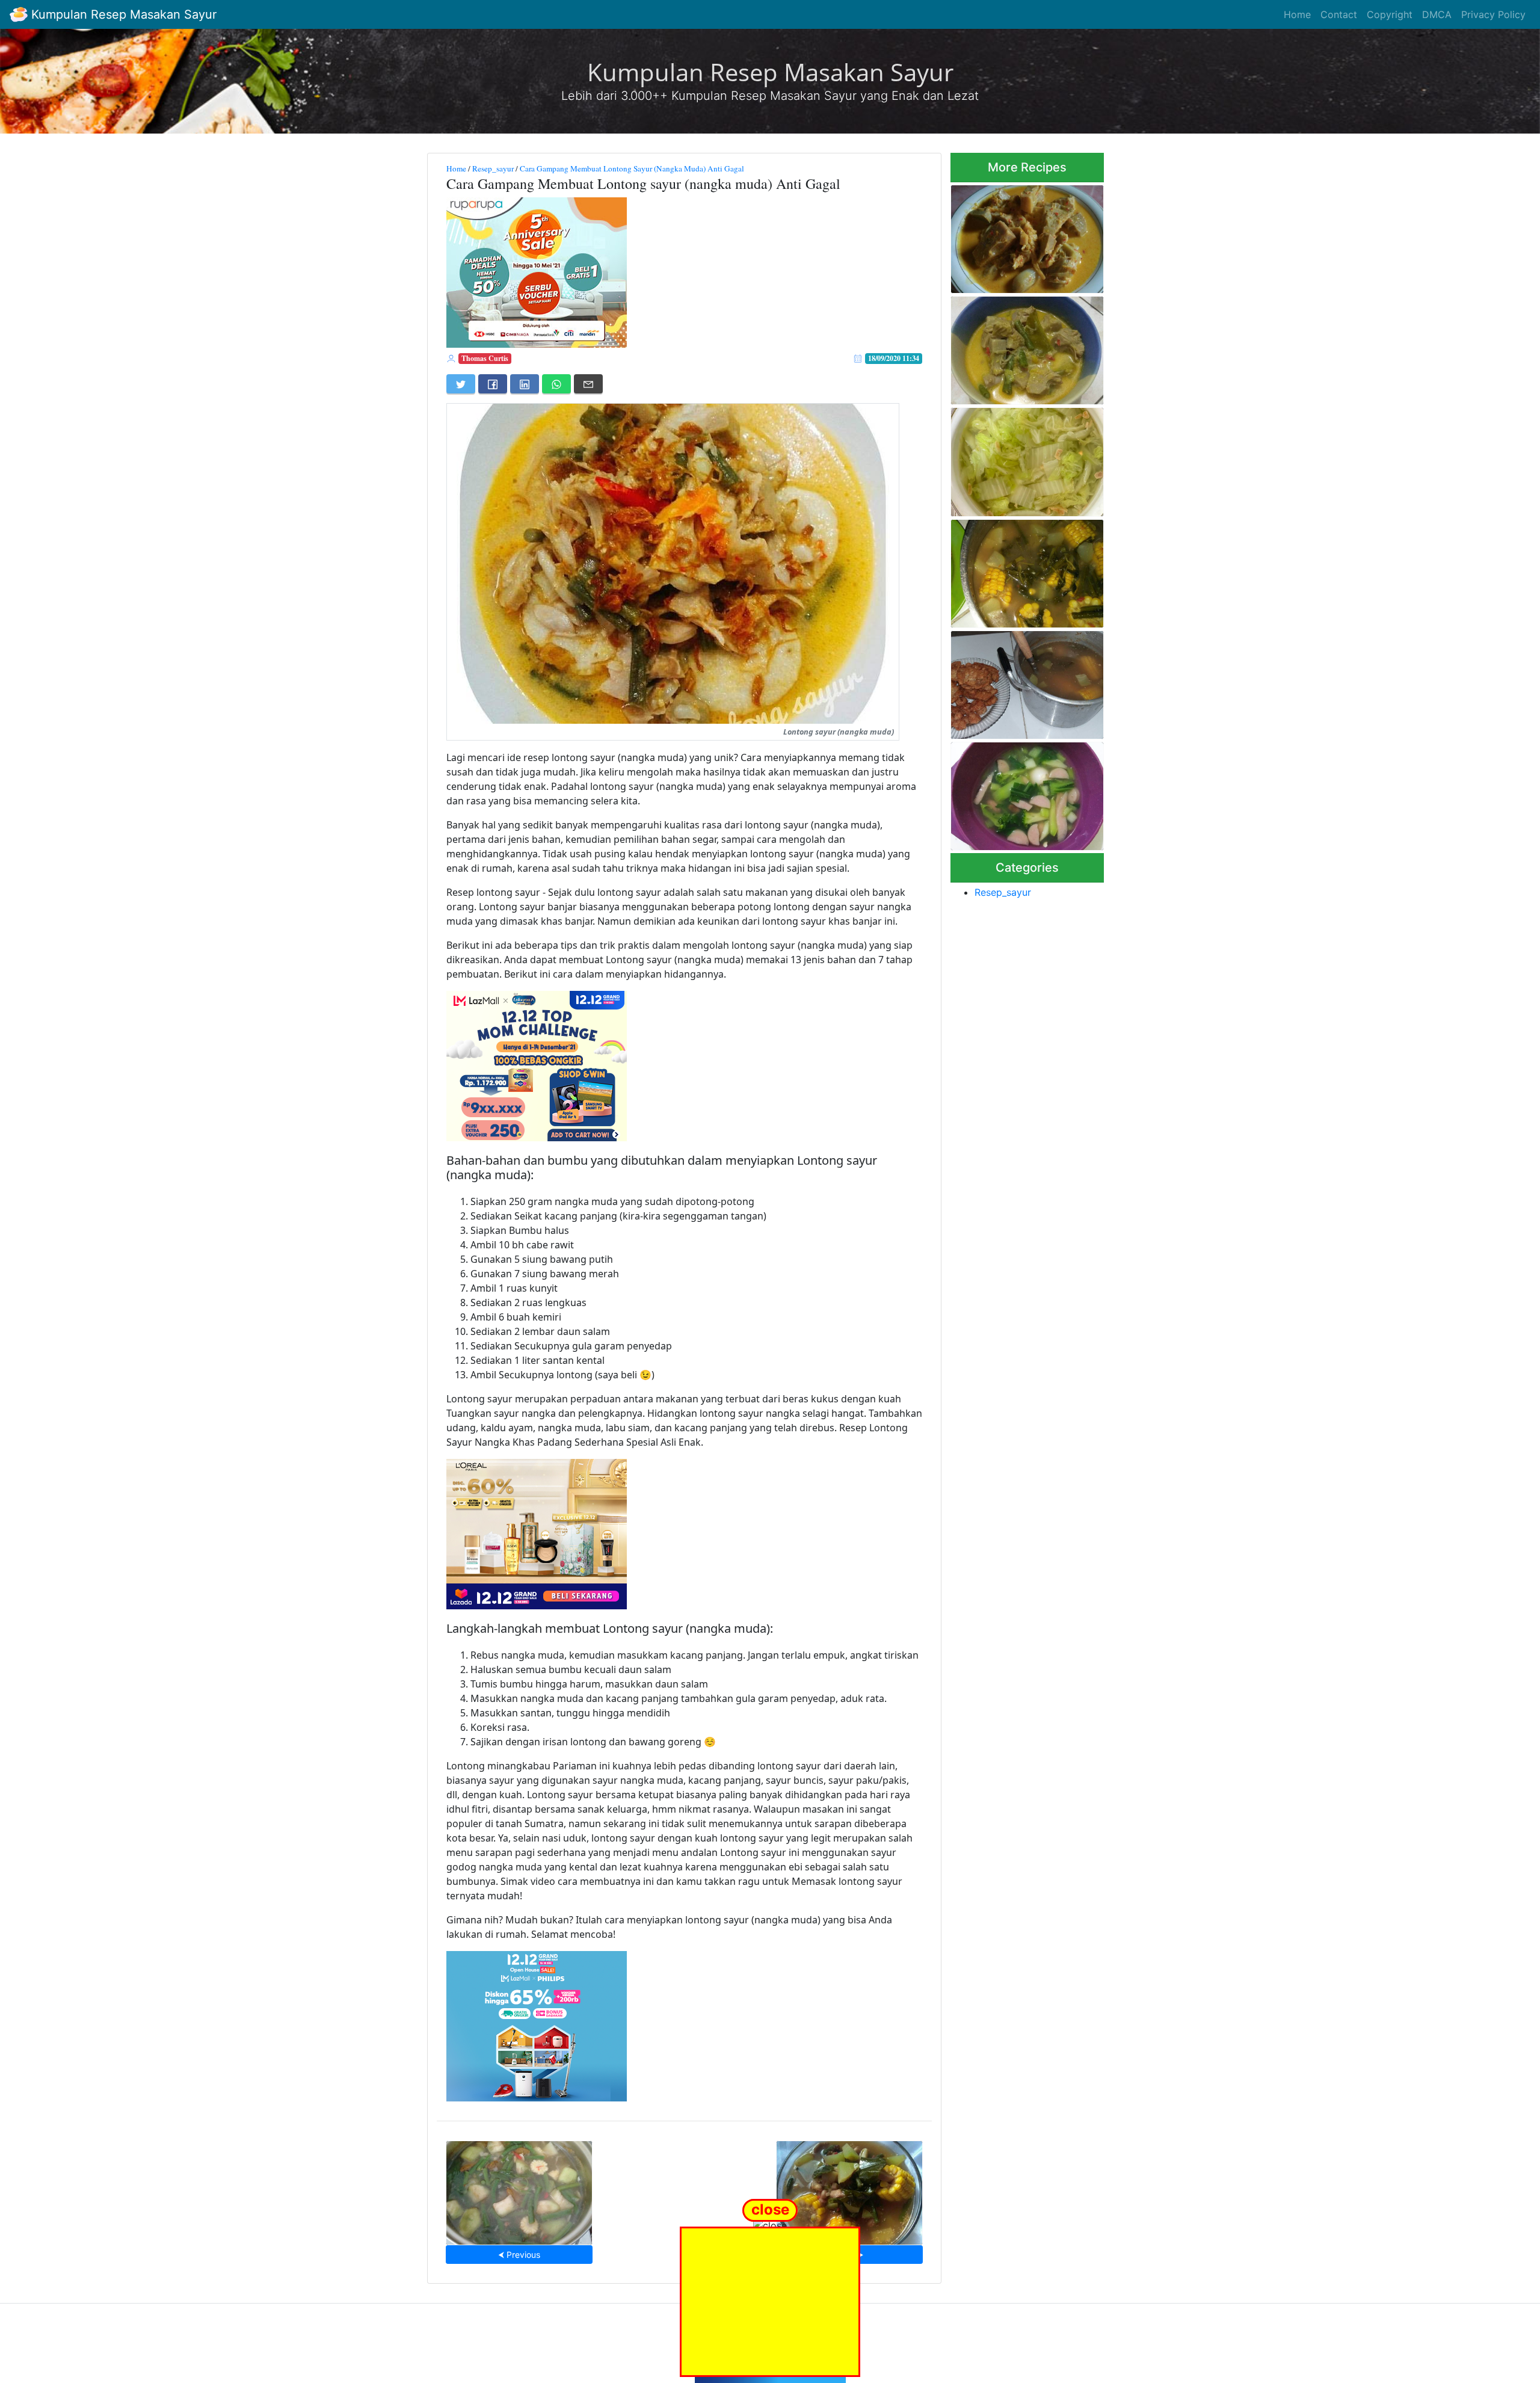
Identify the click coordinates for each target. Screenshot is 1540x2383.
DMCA (1437, 14)
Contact (1339, 14)
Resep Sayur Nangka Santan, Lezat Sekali (1025, 236)
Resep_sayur (493, 168)
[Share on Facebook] (493, 384)
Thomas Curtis (485, 358)
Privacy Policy (1493, 14)
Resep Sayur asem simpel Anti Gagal (519, 2189)
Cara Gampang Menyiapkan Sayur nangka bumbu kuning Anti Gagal (1024, 347)
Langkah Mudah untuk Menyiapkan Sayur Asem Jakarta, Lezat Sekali (849, 2189)
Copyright (1390, 14)
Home (1297, 14)
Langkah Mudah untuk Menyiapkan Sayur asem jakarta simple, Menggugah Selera (1022, 570)
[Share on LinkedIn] (525, 384)
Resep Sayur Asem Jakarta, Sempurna (1023, 681)
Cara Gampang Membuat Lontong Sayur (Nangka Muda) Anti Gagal (632, 168)
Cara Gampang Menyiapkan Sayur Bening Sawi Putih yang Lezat (1027, 459)
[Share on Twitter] (461, 384)
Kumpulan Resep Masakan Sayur (122, 14)
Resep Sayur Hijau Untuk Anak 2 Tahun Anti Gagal (1016, 793)
